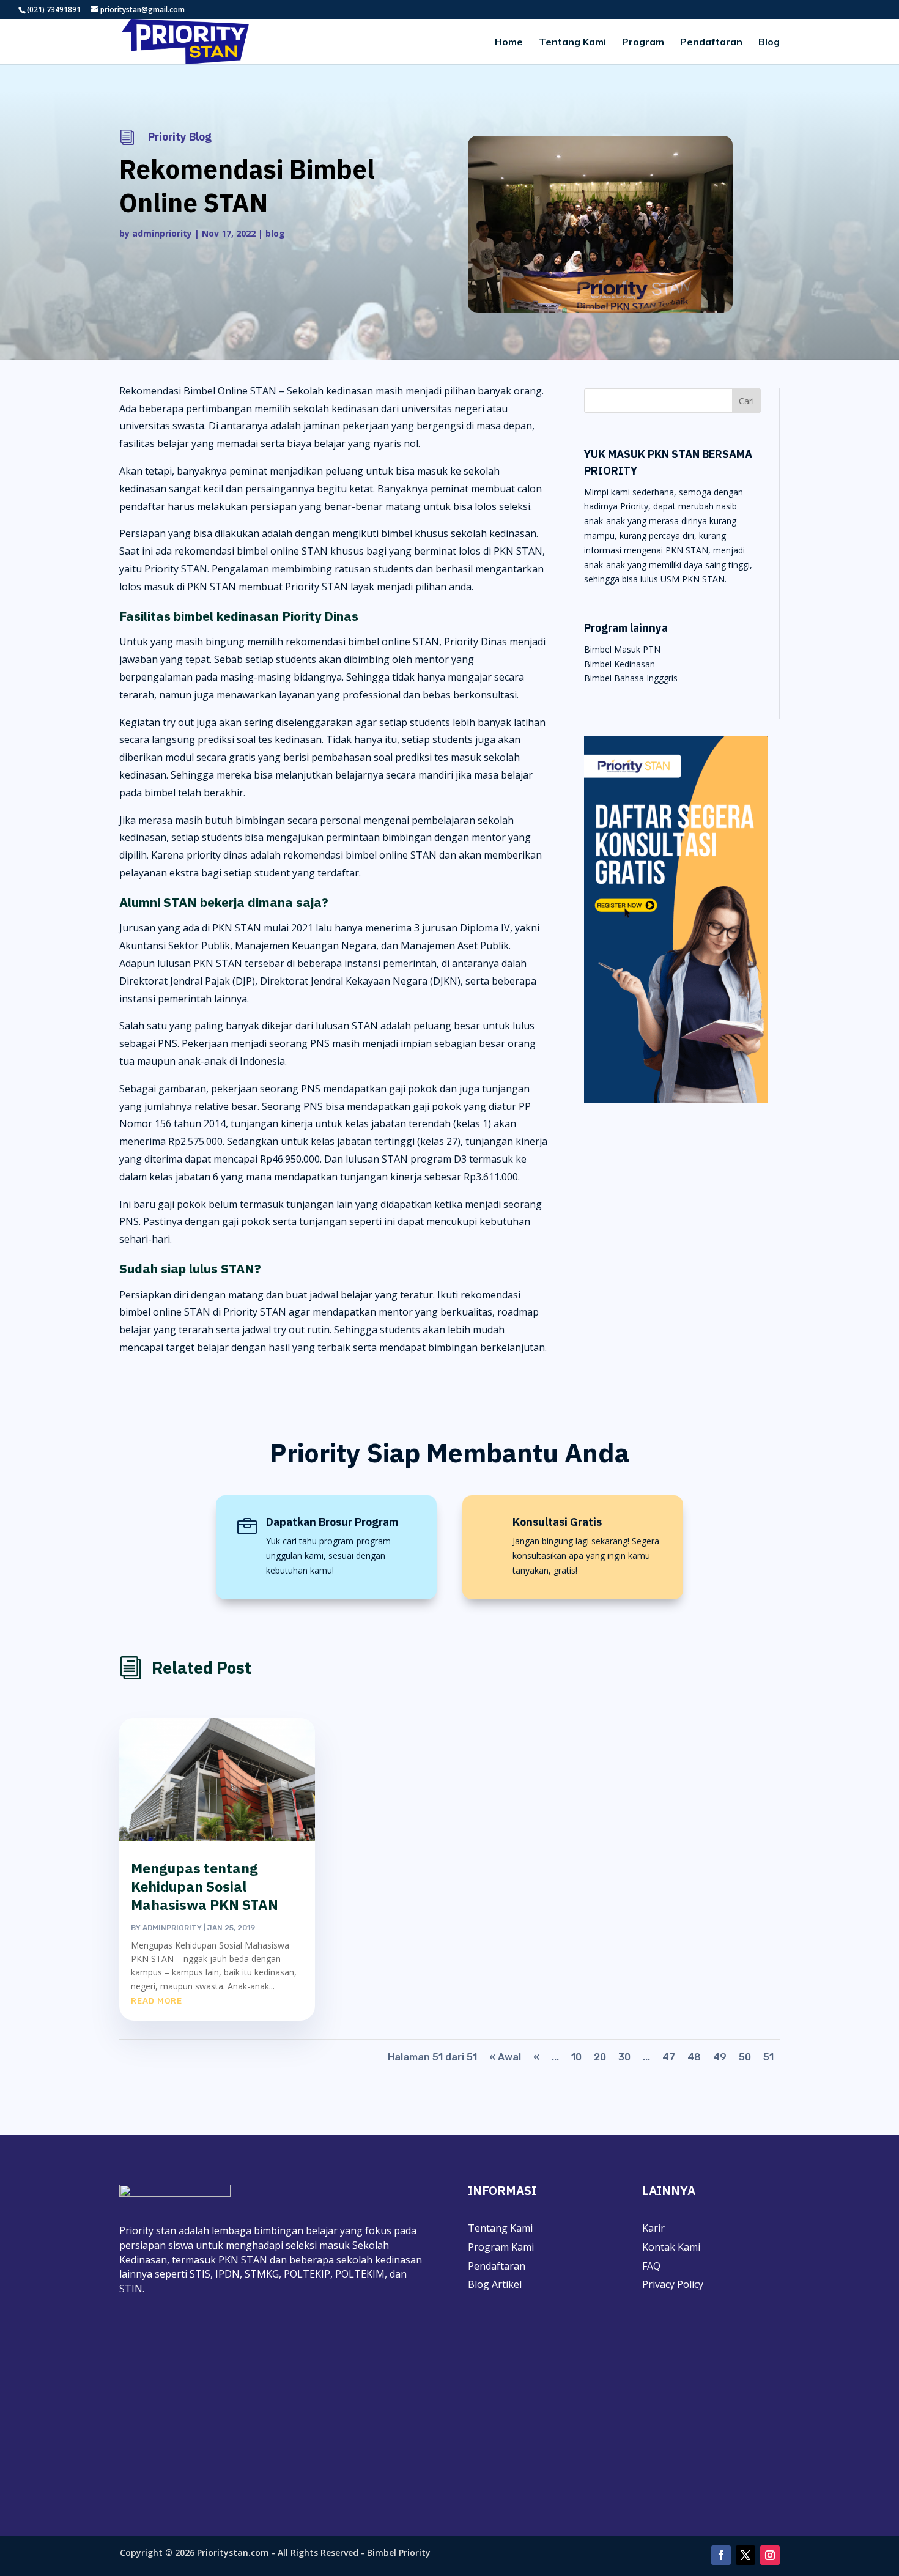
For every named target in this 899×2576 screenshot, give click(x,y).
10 (576, 2057)
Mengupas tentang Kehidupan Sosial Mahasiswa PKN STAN (205, 1886)
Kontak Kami (671, 2247)
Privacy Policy (673, 2284)
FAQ (651, 2266)
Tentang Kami (572, 43)
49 (720, 2057)
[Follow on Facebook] (721, 2555)
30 (624, 2057)
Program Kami (501, 2247)
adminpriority (162, 233)
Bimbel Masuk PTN (622, 649)
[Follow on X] (745, 2555)
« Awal (505, 2057)
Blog (769, 43)
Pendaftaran (711, 43)
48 (694, 2057)
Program (643, 43)
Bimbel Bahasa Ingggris (631, 678)
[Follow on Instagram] (770, 2555)
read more (157, 2001)
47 (669, 2057)
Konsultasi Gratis (557, 1522)
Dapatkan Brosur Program (332, 1522)
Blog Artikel (495, 2284)
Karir (653, 2228)
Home (509, 43)
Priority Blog (180, 137)
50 (745, 2057)
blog (275, 233)
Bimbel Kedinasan (620, 664)
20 (600, 2057)
